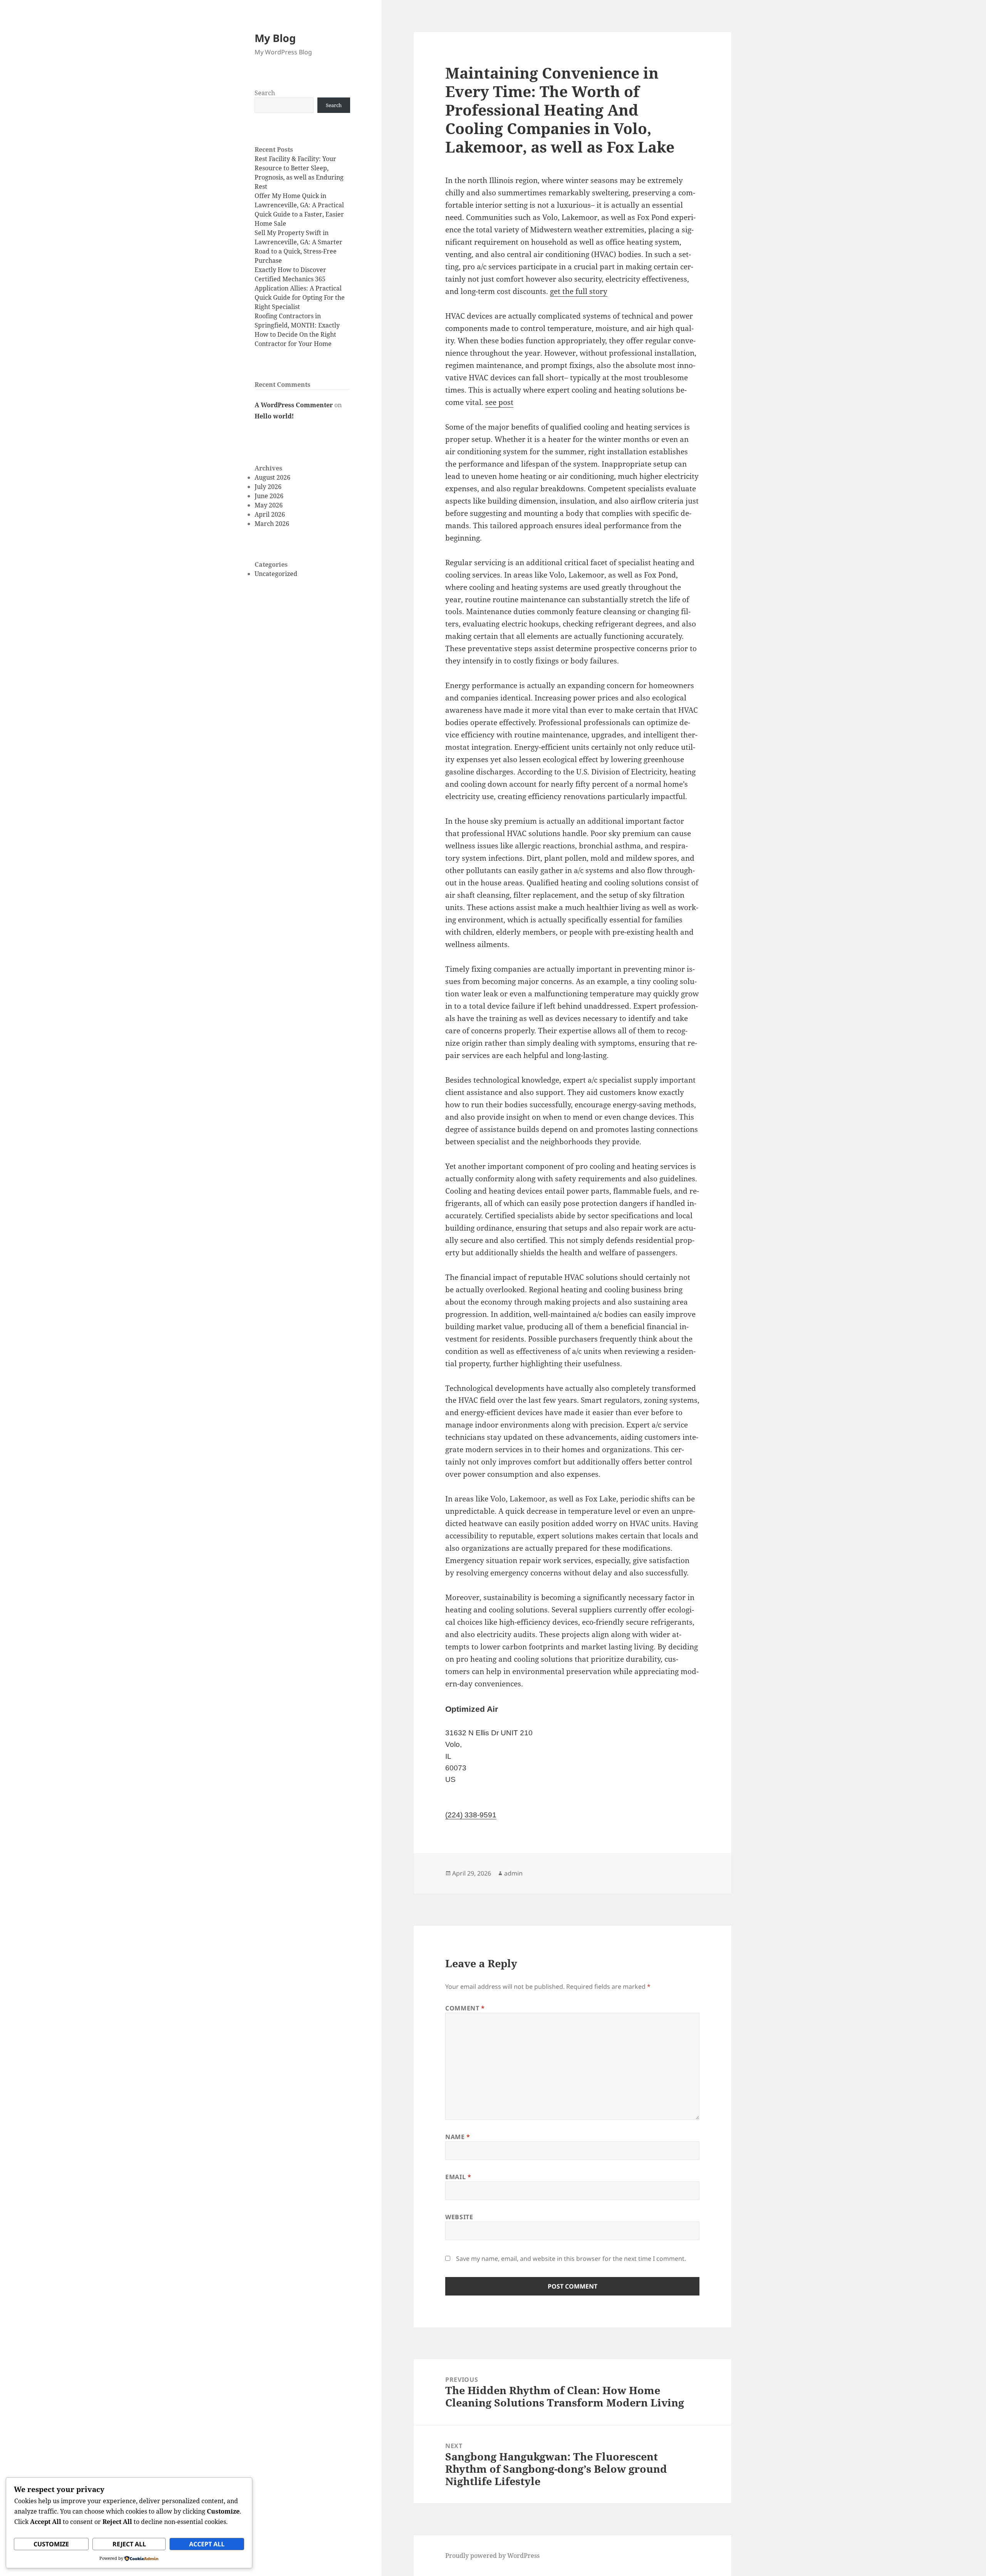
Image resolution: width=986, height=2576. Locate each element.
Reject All (129, 2544)
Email (458, 2177)
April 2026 (270, 514)
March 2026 (272, 524)
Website (459, 2217)
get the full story (579, 291)
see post (499, 402)
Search (265, 93)
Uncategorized (276, 574)
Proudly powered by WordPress (492, 2556)
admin (513, 1873)
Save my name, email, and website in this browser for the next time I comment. (571, 2259)
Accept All (207, 2544)
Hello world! (274, 416)
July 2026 (268, 487)
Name (458, 2137)
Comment (465, 2008)
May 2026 (269, 505)
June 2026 (269, 496)
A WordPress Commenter (294, 405)
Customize (51, 2544)
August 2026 (272, 477)
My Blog (275, 38)
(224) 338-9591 (471, 1815)
